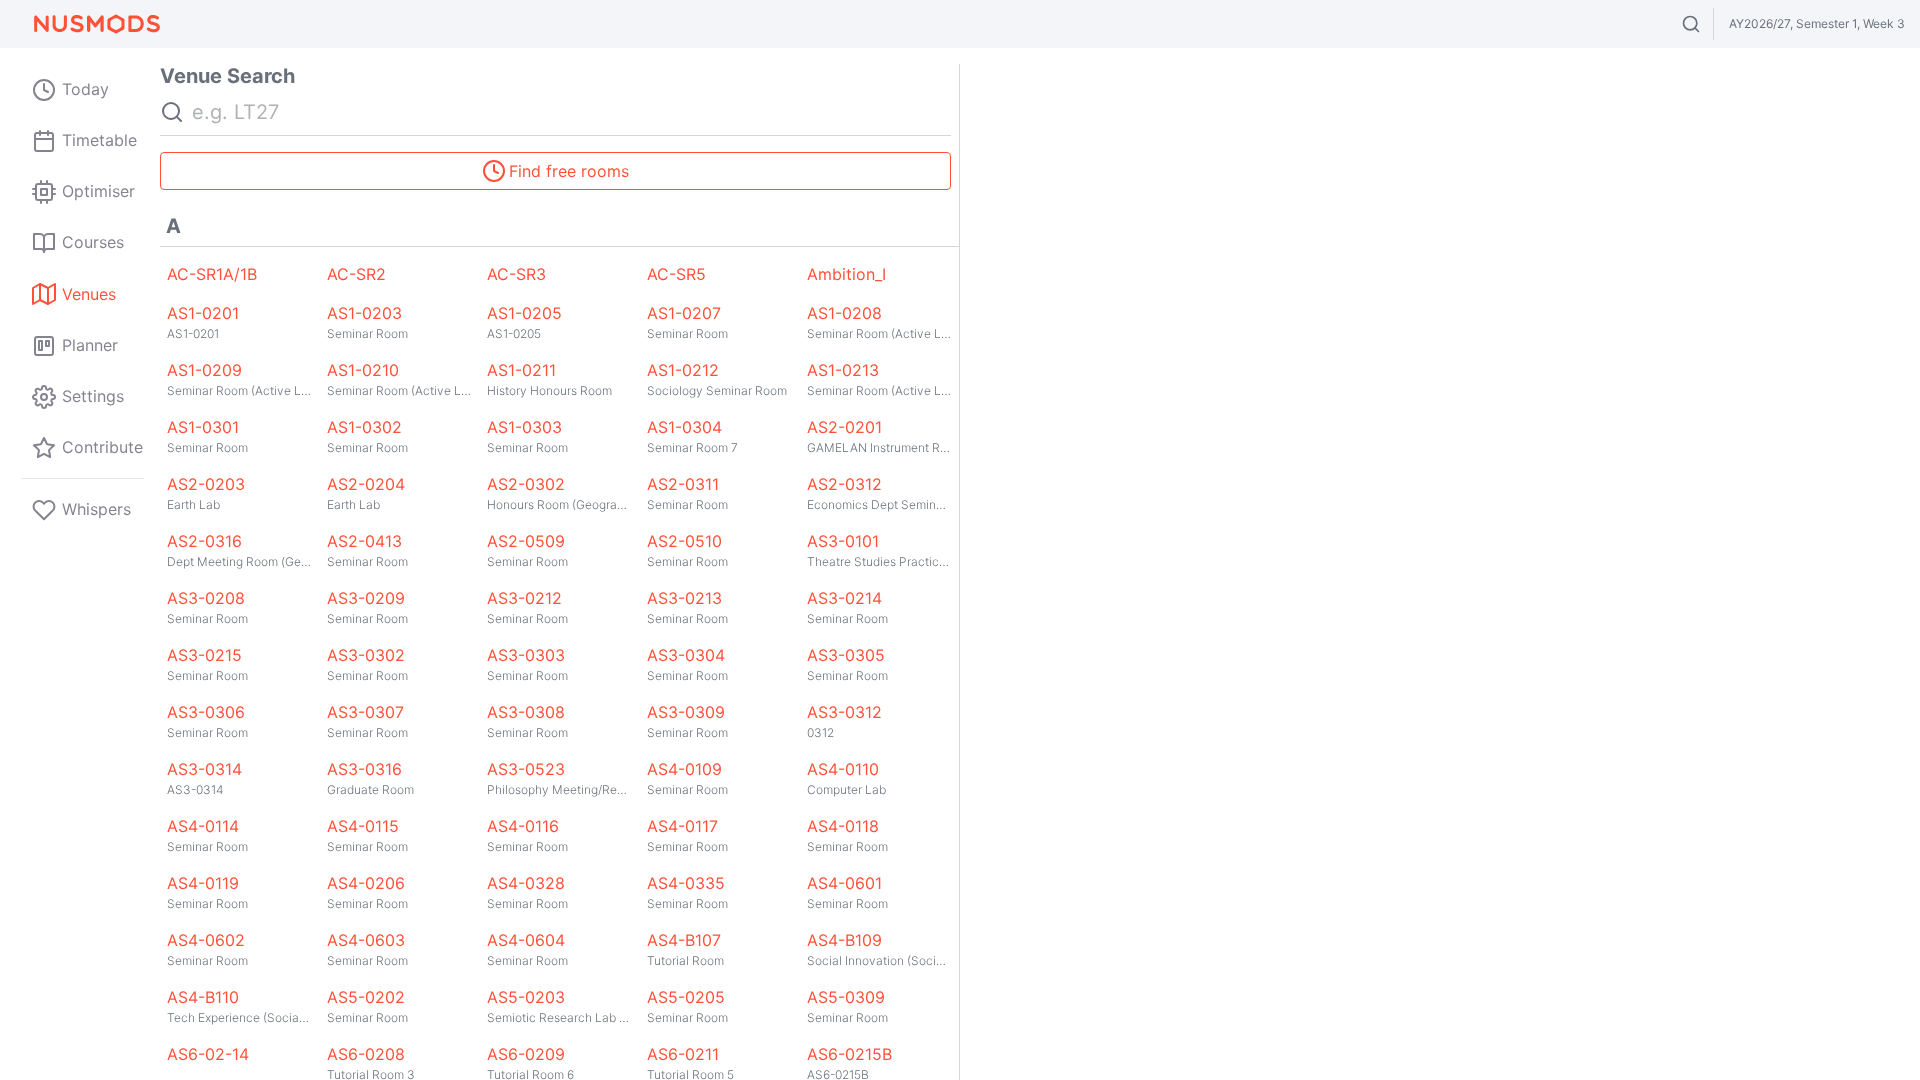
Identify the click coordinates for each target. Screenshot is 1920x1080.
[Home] (96, 24)
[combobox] (1709, 24)
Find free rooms (569, 171)
